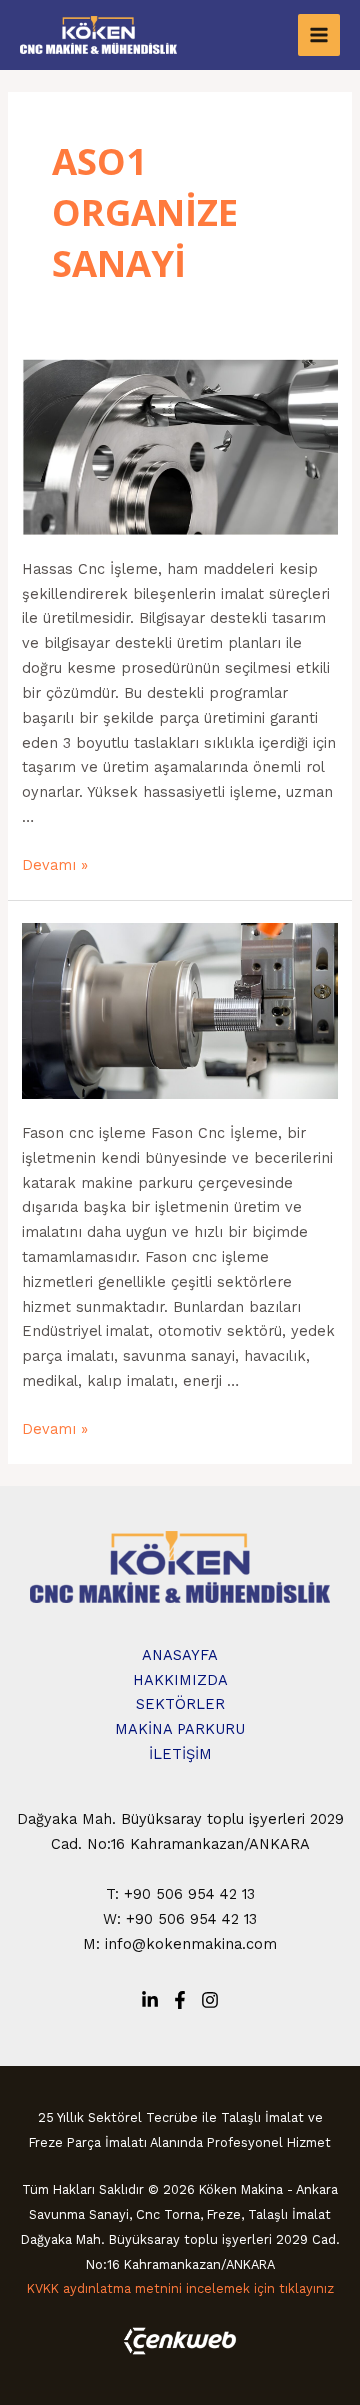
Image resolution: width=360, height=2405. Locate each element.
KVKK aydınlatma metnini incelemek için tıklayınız (180, 2288)
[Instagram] (210, 2000)
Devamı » (55, 865)
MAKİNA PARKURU (180, 1729)
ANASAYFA (180, 1655)
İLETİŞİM (180, 1754)
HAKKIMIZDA (180, 1680)
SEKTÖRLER (180, 1704)
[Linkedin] (150, 2000)
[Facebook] (180, 2000)
